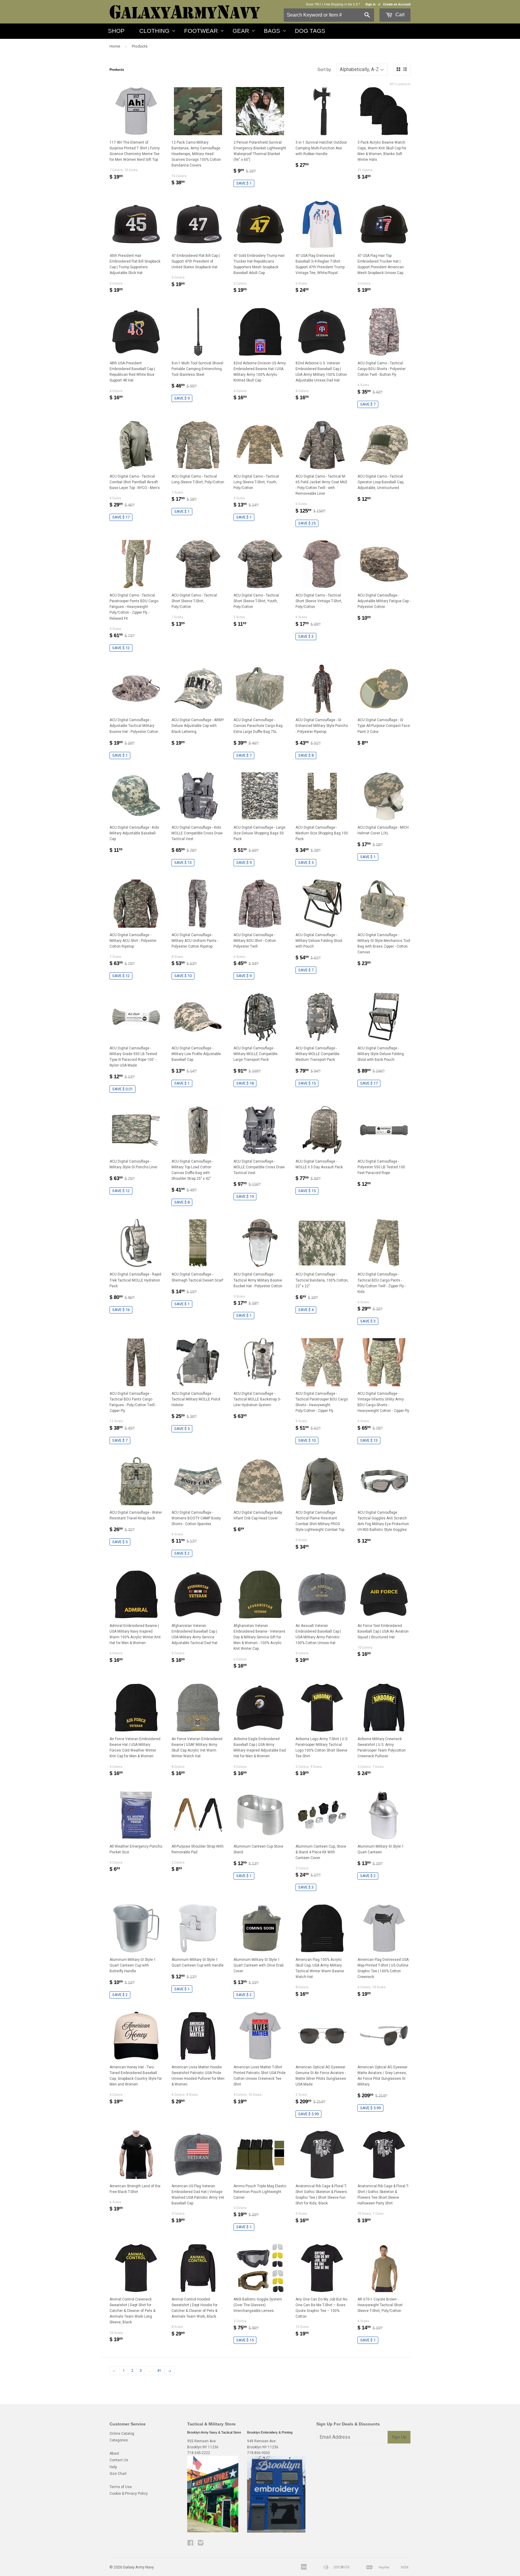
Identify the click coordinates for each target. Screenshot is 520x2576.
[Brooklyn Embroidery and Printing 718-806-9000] (276, 2531)
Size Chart (118, 2474)
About (114, 2453)
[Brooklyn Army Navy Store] (213, 2531)
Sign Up (399, 2437)
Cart (399, 15)
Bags (272, 31)
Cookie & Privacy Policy (129, 2493)
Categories (119, 2440)
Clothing (154, 31)
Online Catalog (122, 2434)
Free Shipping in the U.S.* (342, 4)
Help (113, 2467)
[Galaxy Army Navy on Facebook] (190, 2544)
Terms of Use (121, 2487)
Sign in (370, 4)
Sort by (324, 70)
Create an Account (397, 4)
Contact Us (119, 2460)
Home (115, 46)
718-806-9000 (258, 2453)
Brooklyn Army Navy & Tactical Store (214, 2432)
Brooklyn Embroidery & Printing (270, 2432)
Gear (241, 31)
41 (159, 2371)
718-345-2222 (199, 2453)
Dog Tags (310, 31)
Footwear (201, 31)
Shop (116, 31)
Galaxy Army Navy (138, 2567)
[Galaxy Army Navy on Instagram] (201, 2544)
